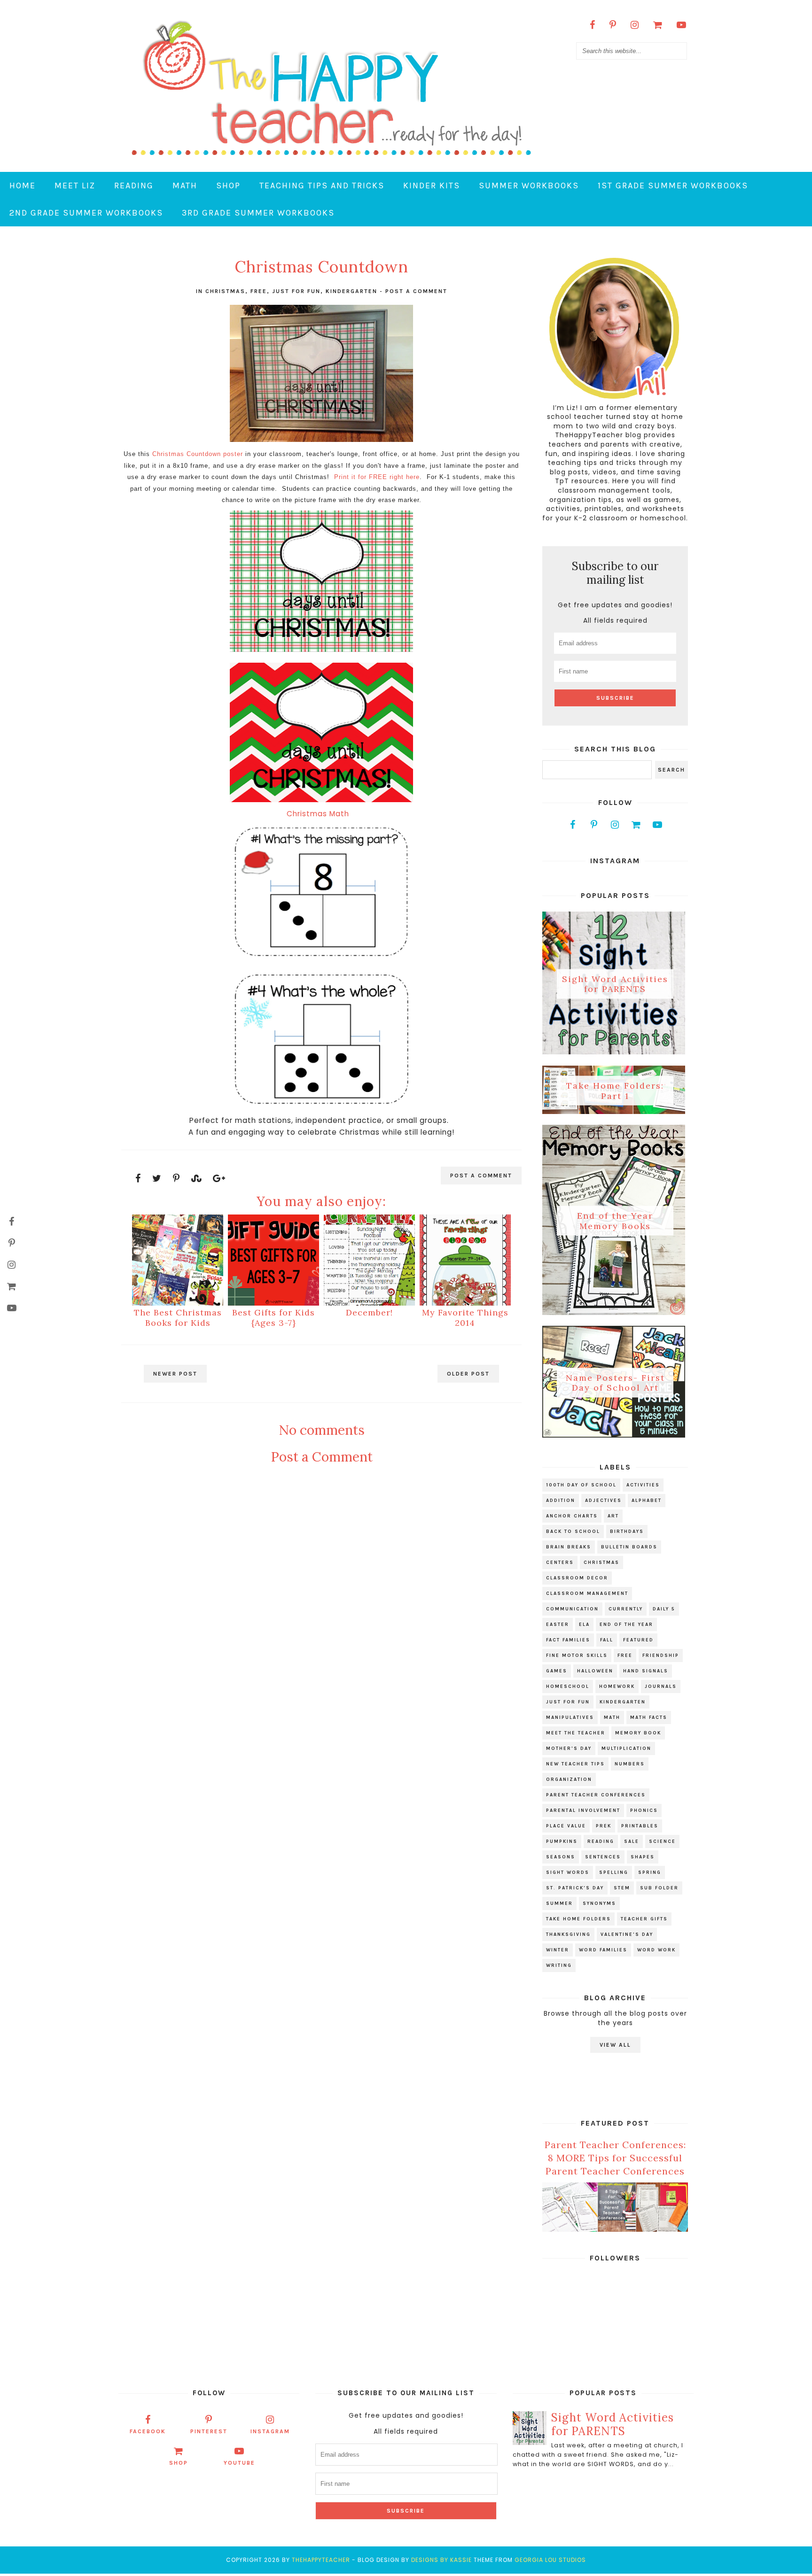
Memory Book (638, 1733)
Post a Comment (416, 291)
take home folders (578, 1919)
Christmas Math (321, 814)
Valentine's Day (627, 1934)
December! (369, 1312)
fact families (568, 1640)
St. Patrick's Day (575, 1888)
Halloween (595, 1671)
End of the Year (626, 1625)
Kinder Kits (432, 186)
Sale (632, 1841)
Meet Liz (75, 186)
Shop (228, 186)
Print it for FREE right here (377, 477)
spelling (614, 1872)
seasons (561, 1857)
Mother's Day (569, 1748)
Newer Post (175, 1374)
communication (572, 1609)
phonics (644, 1810)
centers (560, 1563)
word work (656, 1950)
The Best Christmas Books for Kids (178, 1318)
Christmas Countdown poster (198, 454)
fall (607, 1640)
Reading (134, 186)
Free (259, 291)
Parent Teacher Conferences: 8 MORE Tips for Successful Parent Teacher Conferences (615, 2158)
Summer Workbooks (529, 186)
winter (558, 1950)
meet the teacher (576, 1733)
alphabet (647, 1501)
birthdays (627, 1532)
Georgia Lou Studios (550, 2560)
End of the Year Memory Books (615, 1221)
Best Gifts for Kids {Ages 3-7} (273, 1318)
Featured (638, 1640)
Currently (626, 1609)
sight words (568, 1872)
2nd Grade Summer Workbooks (86, 213)
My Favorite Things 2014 (465, 1318)
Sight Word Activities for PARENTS (615, 984)
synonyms (599, 1903)
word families (603, 1950)
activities (643, 1485)
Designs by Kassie (441, 2560)
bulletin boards (629, 1547)
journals (661, 1686)
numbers (630, 1764)
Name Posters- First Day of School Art (615, 1382)
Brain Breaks (569, 1547)
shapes (643, 1857)
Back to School (573, 1532)
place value (566, 1826)
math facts (649, 1717)
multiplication (626, 1748)
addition (561, 1501)
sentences (603, 1857)
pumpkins (562, 1841)
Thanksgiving (568, 1934)
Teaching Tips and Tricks (322, 186)
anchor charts (572, 1516)
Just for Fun (296, 291)
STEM (622, 1888)
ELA (584, 1625)
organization (569, 1779)
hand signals (646, 1671)
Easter (558, 1625)
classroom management (587, 1594)
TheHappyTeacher (321, 2560)
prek (604, 1826)
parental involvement (583, 1810)
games (557, 1671)
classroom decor (577, 1578)
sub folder (659, 1888)
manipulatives (570, 1717)
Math (185, 186)
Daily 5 (664, 1609)
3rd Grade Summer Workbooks (258, 213)
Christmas (225, 291)
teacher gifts (644, 1919)
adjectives (603, 1501)
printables (640, 1826)
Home (23, 186)
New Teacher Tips (575, 1764)
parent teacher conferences (596, 1795)
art (613, 1516)
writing (559, 1965)
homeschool (568, 1686)
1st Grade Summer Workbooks (673, 186)
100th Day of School (581, 1485)
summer (559, 1903)
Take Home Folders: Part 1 (615, 1091)
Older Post (468, 1374)
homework (617, 1686)
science (662, 1841)
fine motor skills (577, 1655)
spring (650, 1872)
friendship (661, 1655)
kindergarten (351, 291)
